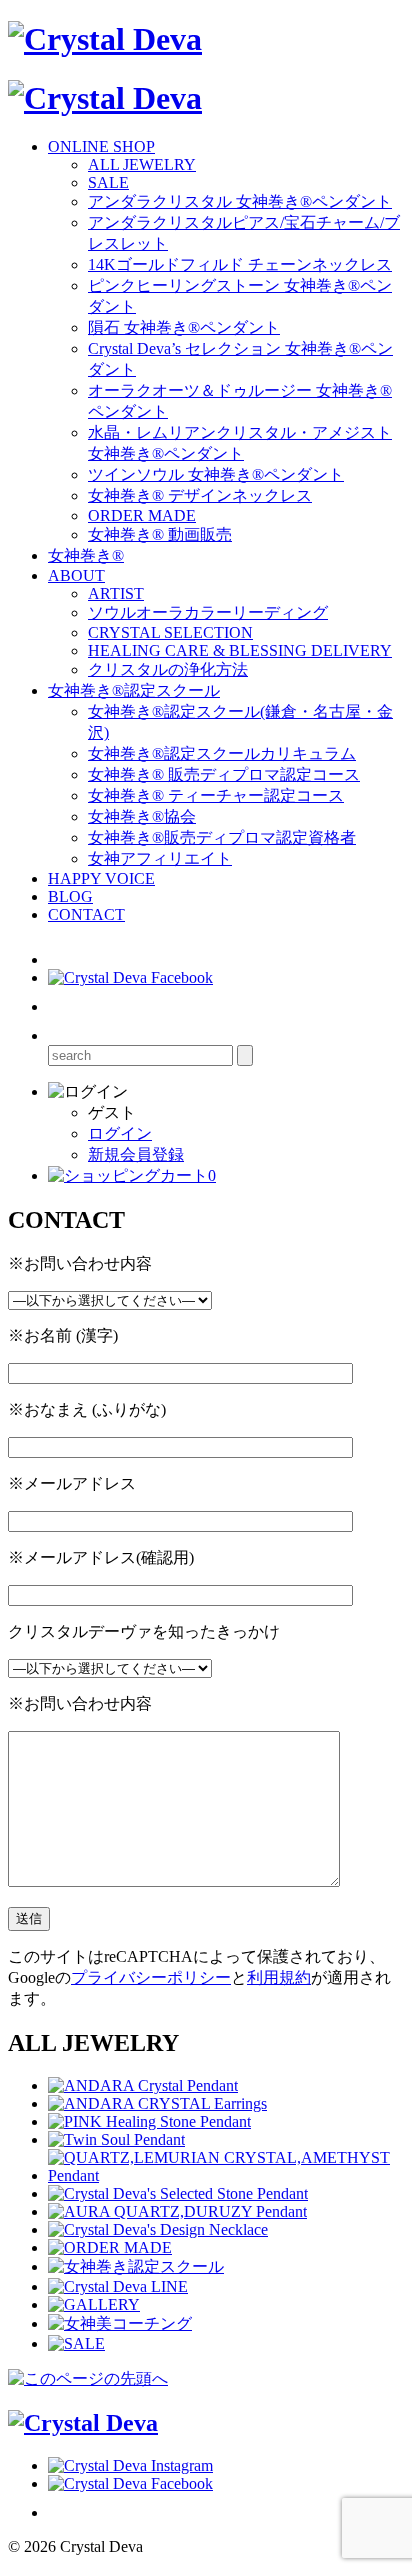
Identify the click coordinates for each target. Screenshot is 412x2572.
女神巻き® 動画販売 (160, 534)
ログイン (120, 1133)
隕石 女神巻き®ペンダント (184, 327)
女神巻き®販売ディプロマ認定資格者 (222, 837)
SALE (108, 182)
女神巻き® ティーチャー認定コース (216, 795)
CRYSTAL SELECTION (170, 632)
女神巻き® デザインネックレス (200, 495)
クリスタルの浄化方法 (168, 669)
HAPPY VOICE (101, 878)
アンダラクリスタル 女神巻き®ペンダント (240, 201)
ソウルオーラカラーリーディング (208, 612)
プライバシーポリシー (151, 1977)
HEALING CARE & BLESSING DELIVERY (240, 650)
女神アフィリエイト (160, 858)
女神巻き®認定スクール (134, 690)
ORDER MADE (142, 515)
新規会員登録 (136, 1154)
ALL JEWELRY (142, 164)
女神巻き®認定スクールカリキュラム (222, 753)
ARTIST (116, 593)
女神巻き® (86, 555)
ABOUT (76, 575)
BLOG (70, 896)
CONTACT (86, 914)
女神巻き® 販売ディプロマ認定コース (224, 774)
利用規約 (279, 1977)
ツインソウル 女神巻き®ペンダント (216, 474)
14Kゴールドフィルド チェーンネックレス (240, 264)
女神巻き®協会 (142, 816)
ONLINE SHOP (101, 146)
